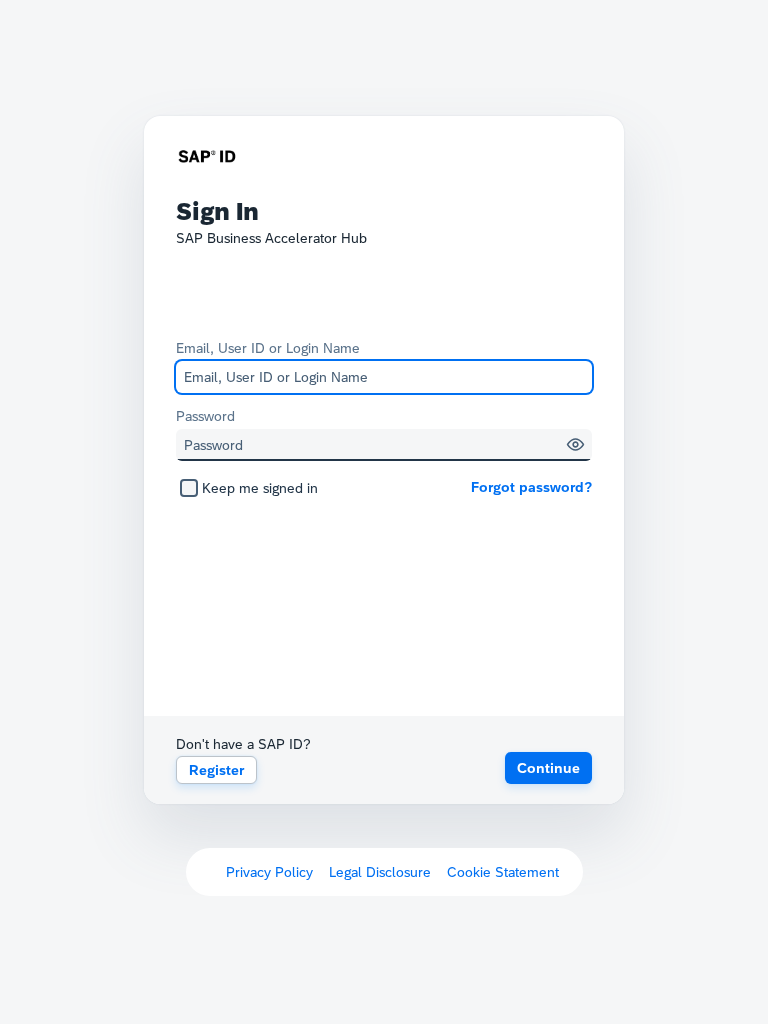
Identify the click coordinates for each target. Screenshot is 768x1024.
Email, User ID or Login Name (268, 348)
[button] (575, 444)
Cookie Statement (503, 872)
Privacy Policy (269, 872)
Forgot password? (531, 487)
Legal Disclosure (380, 872)
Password (205, 416)
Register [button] (216, 770)
